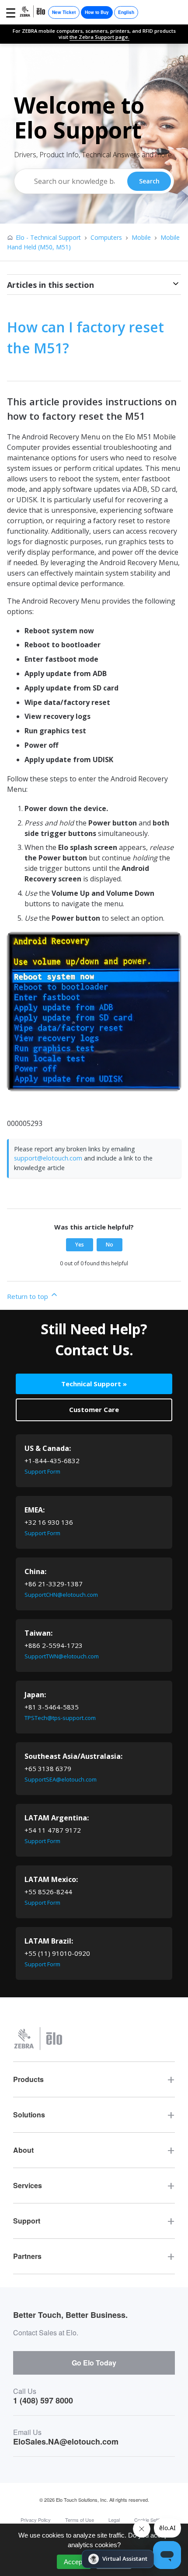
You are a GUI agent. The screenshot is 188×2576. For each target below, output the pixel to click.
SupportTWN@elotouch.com (62, 1656)
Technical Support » (94, 1384)
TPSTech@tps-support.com (60, 1718)
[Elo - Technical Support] (33, 12)
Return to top (28, 1296)
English (126, 12)
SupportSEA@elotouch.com (61, 1779)
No (110, 1245)
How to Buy (97, 12)
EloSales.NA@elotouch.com (66, 2441)
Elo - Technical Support (48, 237)
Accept (74, 2562)
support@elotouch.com (48, 1158)
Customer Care (94, 1409)
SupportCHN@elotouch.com (61, 1595)
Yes (80, 1245)
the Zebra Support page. (99, 37)
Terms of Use (80, 2520)
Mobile (141, 237)
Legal (114, 2520)
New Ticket (64, 12)
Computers (106, 237)
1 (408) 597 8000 (43, 2400)
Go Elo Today (94, 2363)
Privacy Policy (36, 2520)
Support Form (42, 1471)
